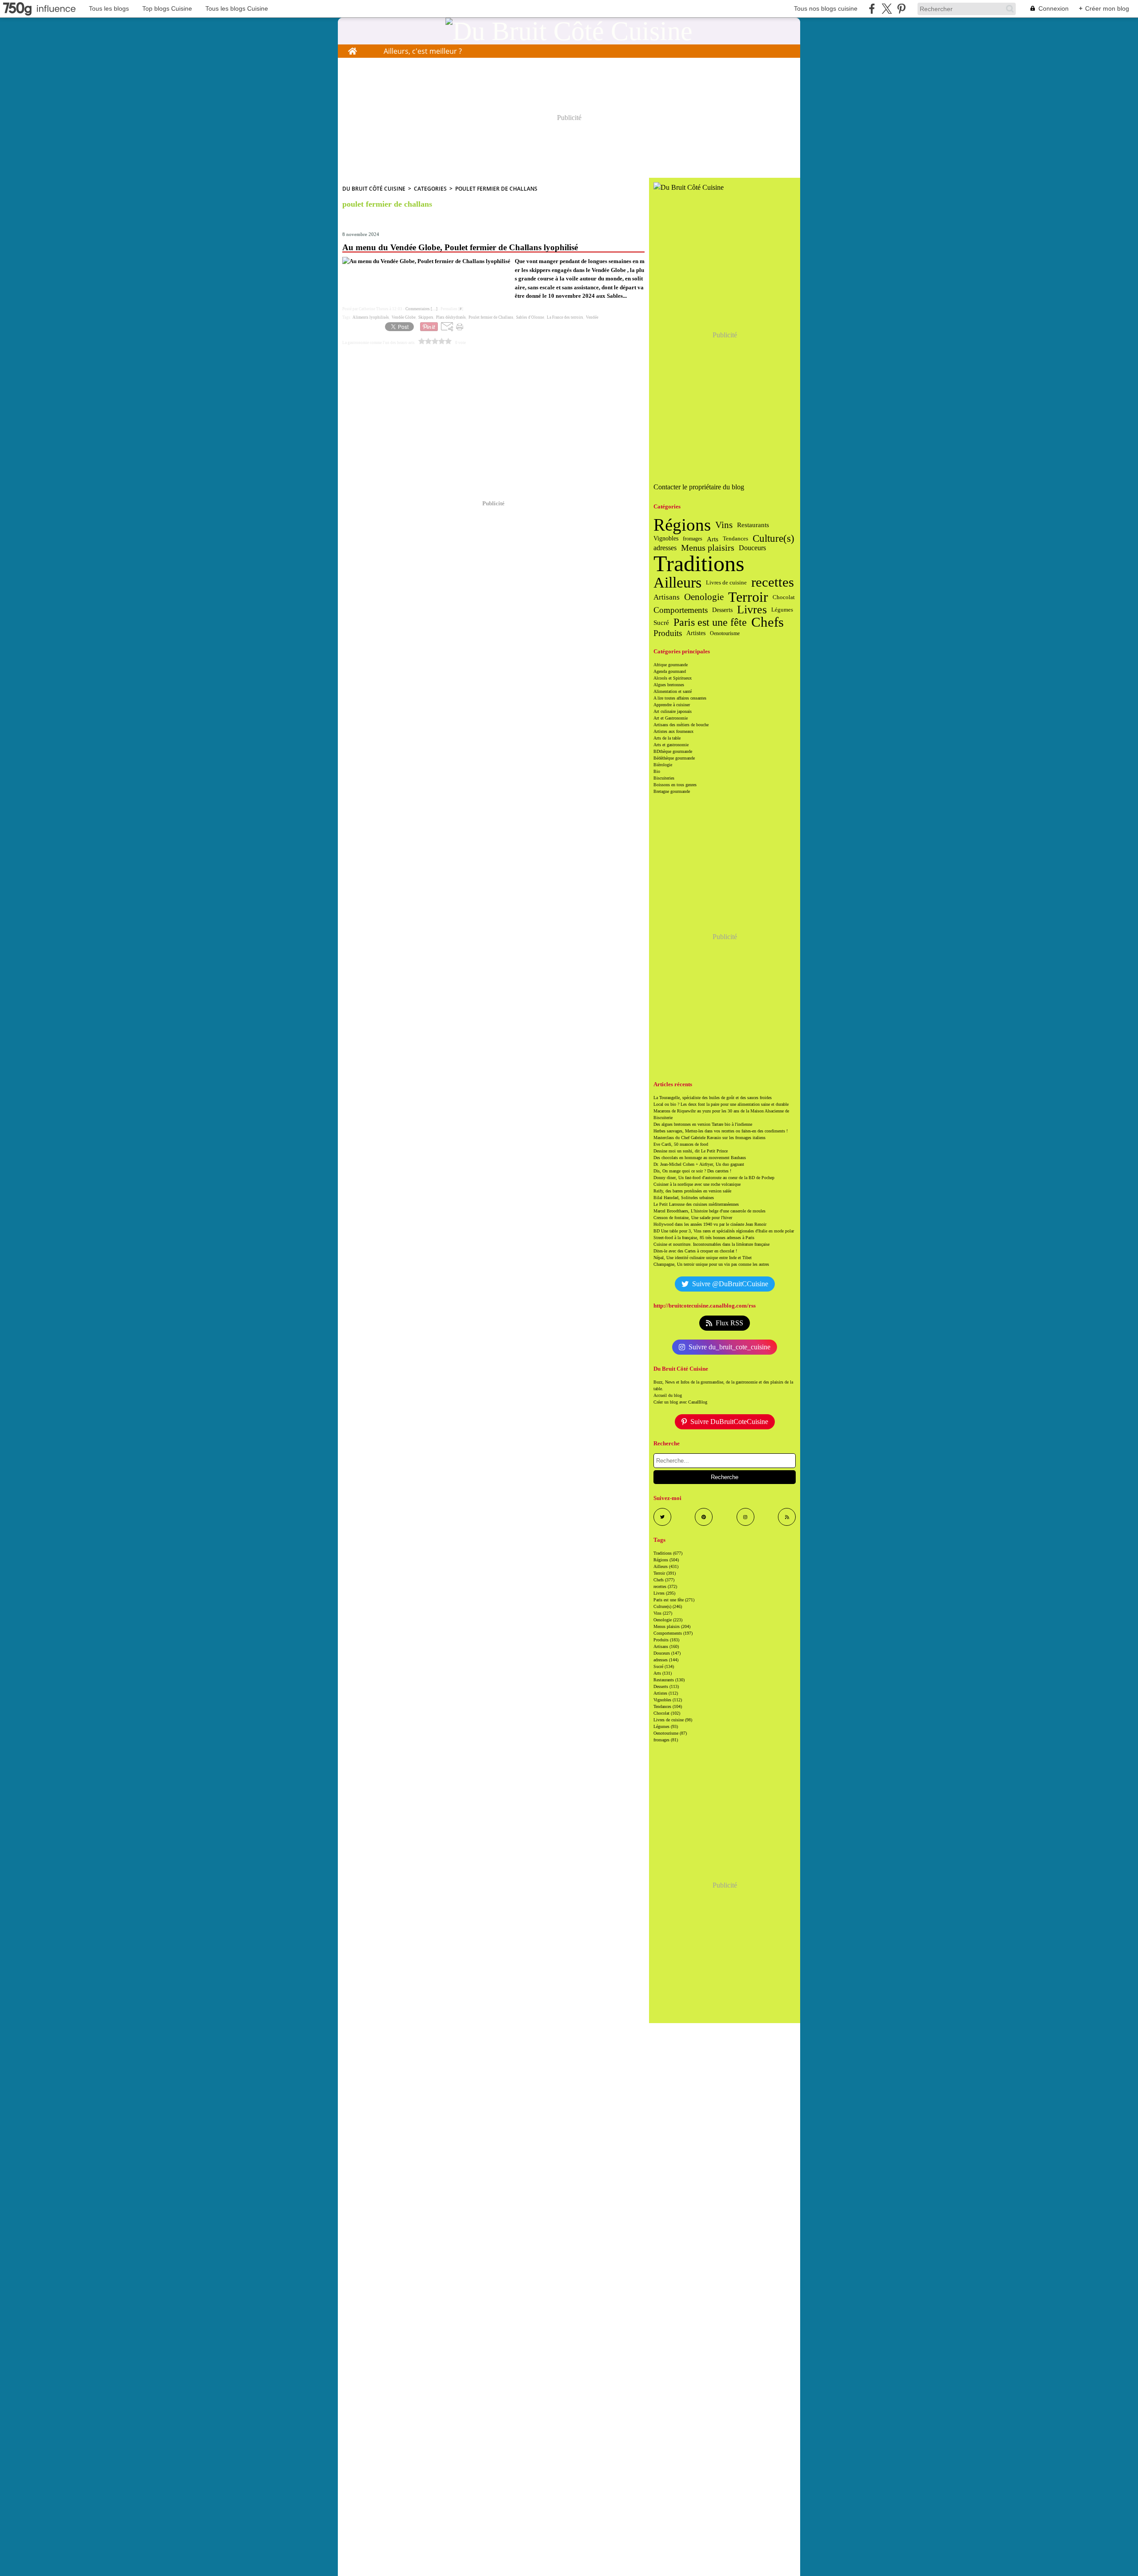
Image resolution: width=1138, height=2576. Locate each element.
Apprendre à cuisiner (672, 705)
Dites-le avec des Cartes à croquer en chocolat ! (695, 1251)
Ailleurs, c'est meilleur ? (423, 51)
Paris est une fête (710, 622)
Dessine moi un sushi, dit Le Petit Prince (691, 1151)
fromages (693, 539)
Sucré (661, 622)
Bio (657, 771)
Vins (724, 525)
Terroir (748, 597)
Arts (713, 539)
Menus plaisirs (708, 548)
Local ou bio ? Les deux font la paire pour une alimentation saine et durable (721, 1104)
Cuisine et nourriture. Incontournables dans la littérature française (711, 1244)
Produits (668, 634)
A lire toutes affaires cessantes (680, 698)
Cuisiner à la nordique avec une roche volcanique (697, 1184)
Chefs (767, 622)
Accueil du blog (668, 1395)
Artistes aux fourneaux (673, 731)
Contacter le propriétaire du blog (699, 487)
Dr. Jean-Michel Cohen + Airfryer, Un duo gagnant (699, 1164)
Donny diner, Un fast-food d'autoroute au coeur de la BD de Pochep (714, 1178)
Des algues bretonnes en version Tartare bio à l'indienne (703, 1124)
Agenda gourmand (670, 671)
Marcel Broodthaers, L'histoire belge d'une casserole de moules (709, 1211)
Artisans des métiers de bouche (681, 725)
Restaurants (753, 525)
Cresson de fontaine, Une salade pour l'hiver (693, 1218)
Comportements (681, 610)
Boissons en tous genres (675, 785)
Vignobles (666, 539)
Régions (682, 525)
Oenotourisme (725, 633)
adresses (665, 548)
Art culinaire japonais (673, 711)
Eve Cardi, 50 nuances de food (681, 1144)
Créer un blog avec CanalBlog (680, 1402)
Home (352, 49)
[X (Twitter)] (887, 9)
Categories (430, 189)
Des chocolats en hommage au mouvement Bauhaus (700, 1158)
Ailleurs (677, 582)
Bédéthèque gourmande (674, 758)
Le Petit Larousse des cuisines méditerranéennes (696, 1204)
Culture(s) (773, 539)
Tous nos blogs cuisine (826, 8)
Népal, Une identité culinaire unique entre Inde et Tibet (703, 1258)
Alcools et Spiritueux (673, 678)
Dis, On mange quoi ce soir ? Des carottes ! (692, 1171)
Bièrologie (663, 765)
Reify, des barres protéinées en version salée (692, 1191)
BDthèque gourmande (673, 751)
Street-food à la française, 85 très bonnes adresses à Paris (704, 1238)
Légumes (782, 610)
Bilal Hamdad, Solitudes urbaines (684, 1198)
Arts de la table (667, 738)
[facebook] (872, 9)
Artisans (667, 597)
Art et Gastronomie (671, 718)
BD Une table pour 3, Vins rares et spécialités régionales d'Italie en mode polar (724, 1231)
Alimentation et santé (673, 691)
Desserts (722, 610)
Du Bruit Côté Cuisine (374, 189)
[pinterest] (901, 9)
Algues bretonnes (669, 685)
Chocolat (784, 597)
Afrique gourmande (671, 665)
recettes (773, 582)
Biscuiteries (664, 778)
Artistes (696, 633)
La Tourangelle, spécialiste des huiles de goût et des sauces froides (713, 1098)
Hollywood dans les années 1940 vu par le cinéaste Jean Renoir (710, 1224)
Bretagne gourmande (672, 791)
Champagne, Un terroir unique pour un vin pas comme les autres (711, 1264)
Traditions (699, 564)
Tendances (735, 538)
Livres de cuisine (726, 582)
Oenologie (704, 597)
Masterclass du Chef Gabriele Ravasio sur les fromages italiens (709, 1138)
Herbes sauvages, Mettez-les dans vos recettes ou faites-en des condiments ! (721, 1131)
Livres (752, 610)
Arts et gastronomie (671, 745)
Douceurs (752, 548)
